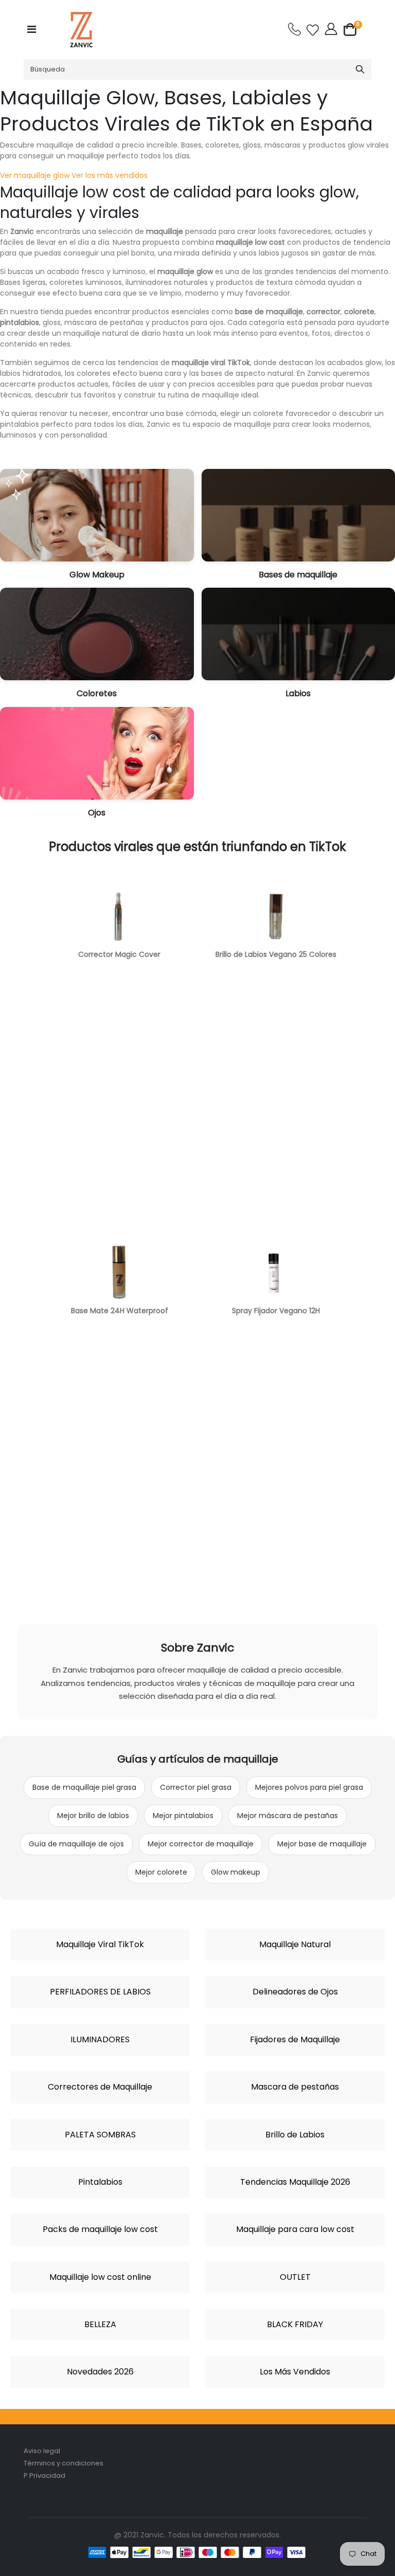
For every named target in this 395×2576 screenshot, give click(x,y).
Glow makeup (236, 1872)
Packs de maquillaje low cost (100, 2229)
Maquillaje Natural (295, 1945)
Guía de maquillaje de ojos (76, 1844)
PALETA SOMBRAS (100, 2135)
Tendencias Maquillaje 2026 (295, 2182)
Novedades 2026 (100, 2372)
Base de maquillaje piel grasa (84, 1787)
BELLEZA (100, 2325)
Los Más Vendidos (295, 2372)
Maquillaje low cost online (100, 2277)
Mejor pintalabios (183, 1816)
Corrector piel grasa (196, 1787)
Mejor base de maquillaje (322, 1844)
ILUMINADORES (100, 2040)
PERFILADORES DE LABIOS (100, 1992)
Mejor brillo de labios (93, 1816)
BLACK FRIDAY (295, 2325)
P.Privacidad (44, 2475)
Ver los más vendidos (110, 175)
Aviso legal (42, 2451)
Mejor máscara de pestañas (288, 1816)
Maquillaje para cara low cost (295, 2229)
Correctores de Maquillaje (100, 2087)
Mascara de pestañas (295, 2087)
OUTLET (295, 2277)
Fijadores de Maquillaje (295, 2040)
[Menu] (32, 29)
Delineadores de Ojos (295, 1992)
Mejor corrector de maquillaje (201, 1844)
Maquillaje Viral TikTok (100, 1945)
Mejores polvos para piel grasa (309, 1787)
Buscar (360, 69)
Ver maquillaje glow (35, 175)
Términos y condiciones (64, 2463)
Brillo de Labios (295, 2135)
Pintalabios (100, 2182)
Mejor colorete (161, 1872)
